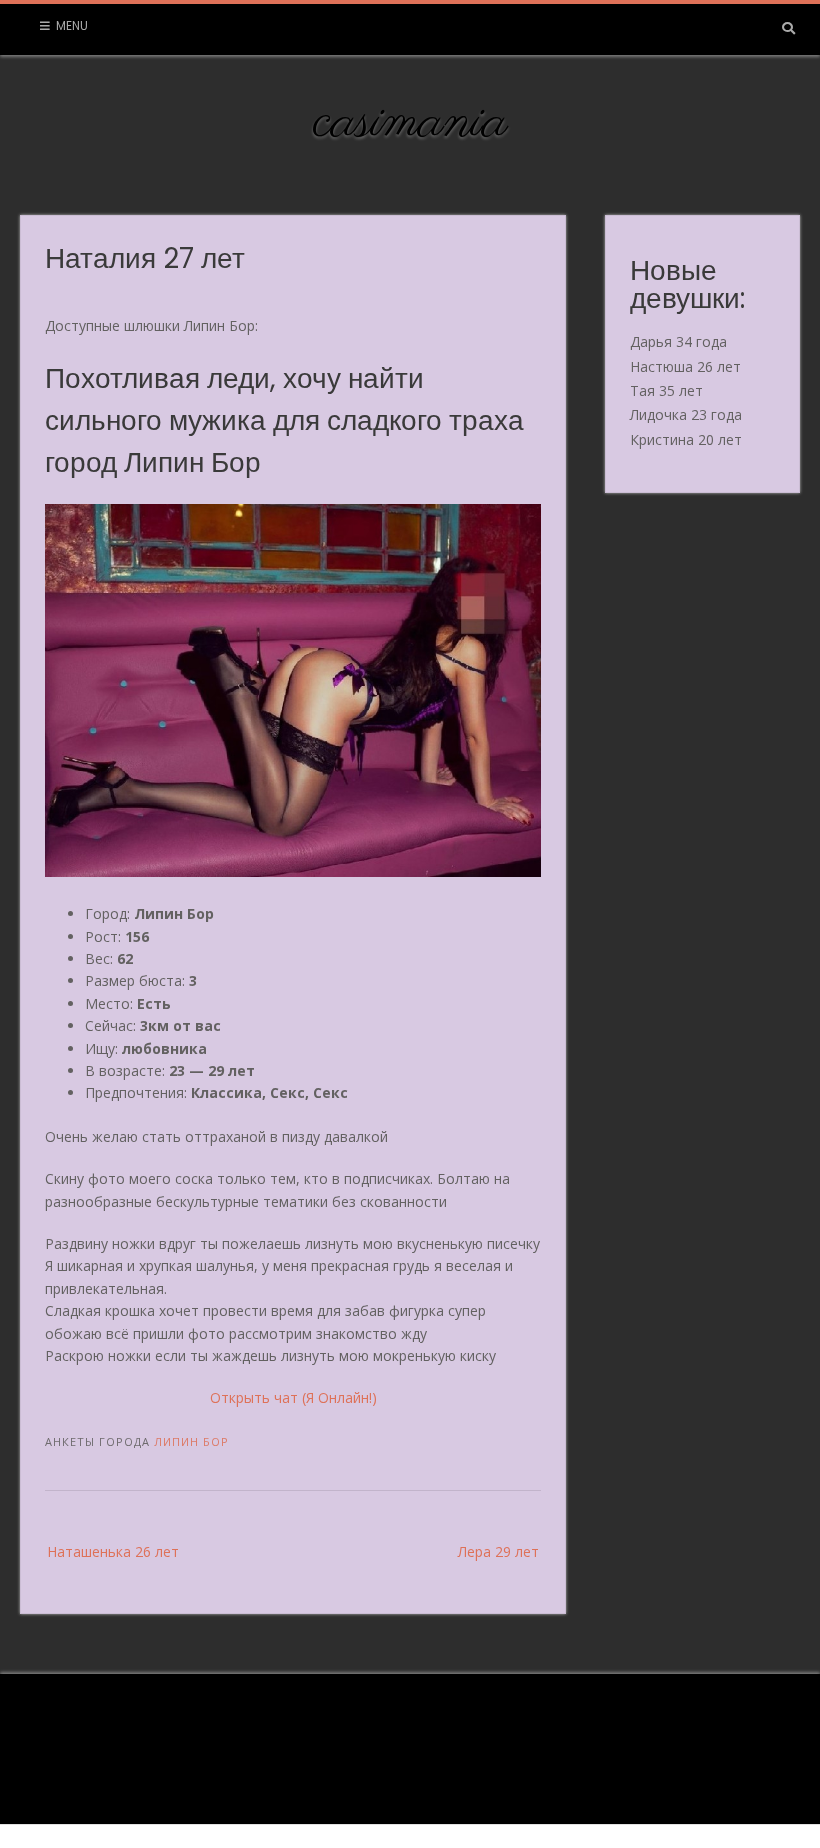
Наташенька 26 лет (113, 1551)
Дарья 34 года (678, 341)
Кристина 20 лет (686, 439)
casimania (410, 123)
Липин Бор (191, 1441)
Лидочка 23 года (686, 414)
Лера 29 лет (498, 1551)
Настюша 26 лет (685, 366)
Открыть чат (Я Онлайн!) (293, 1397)
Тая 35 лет (666, 390)
